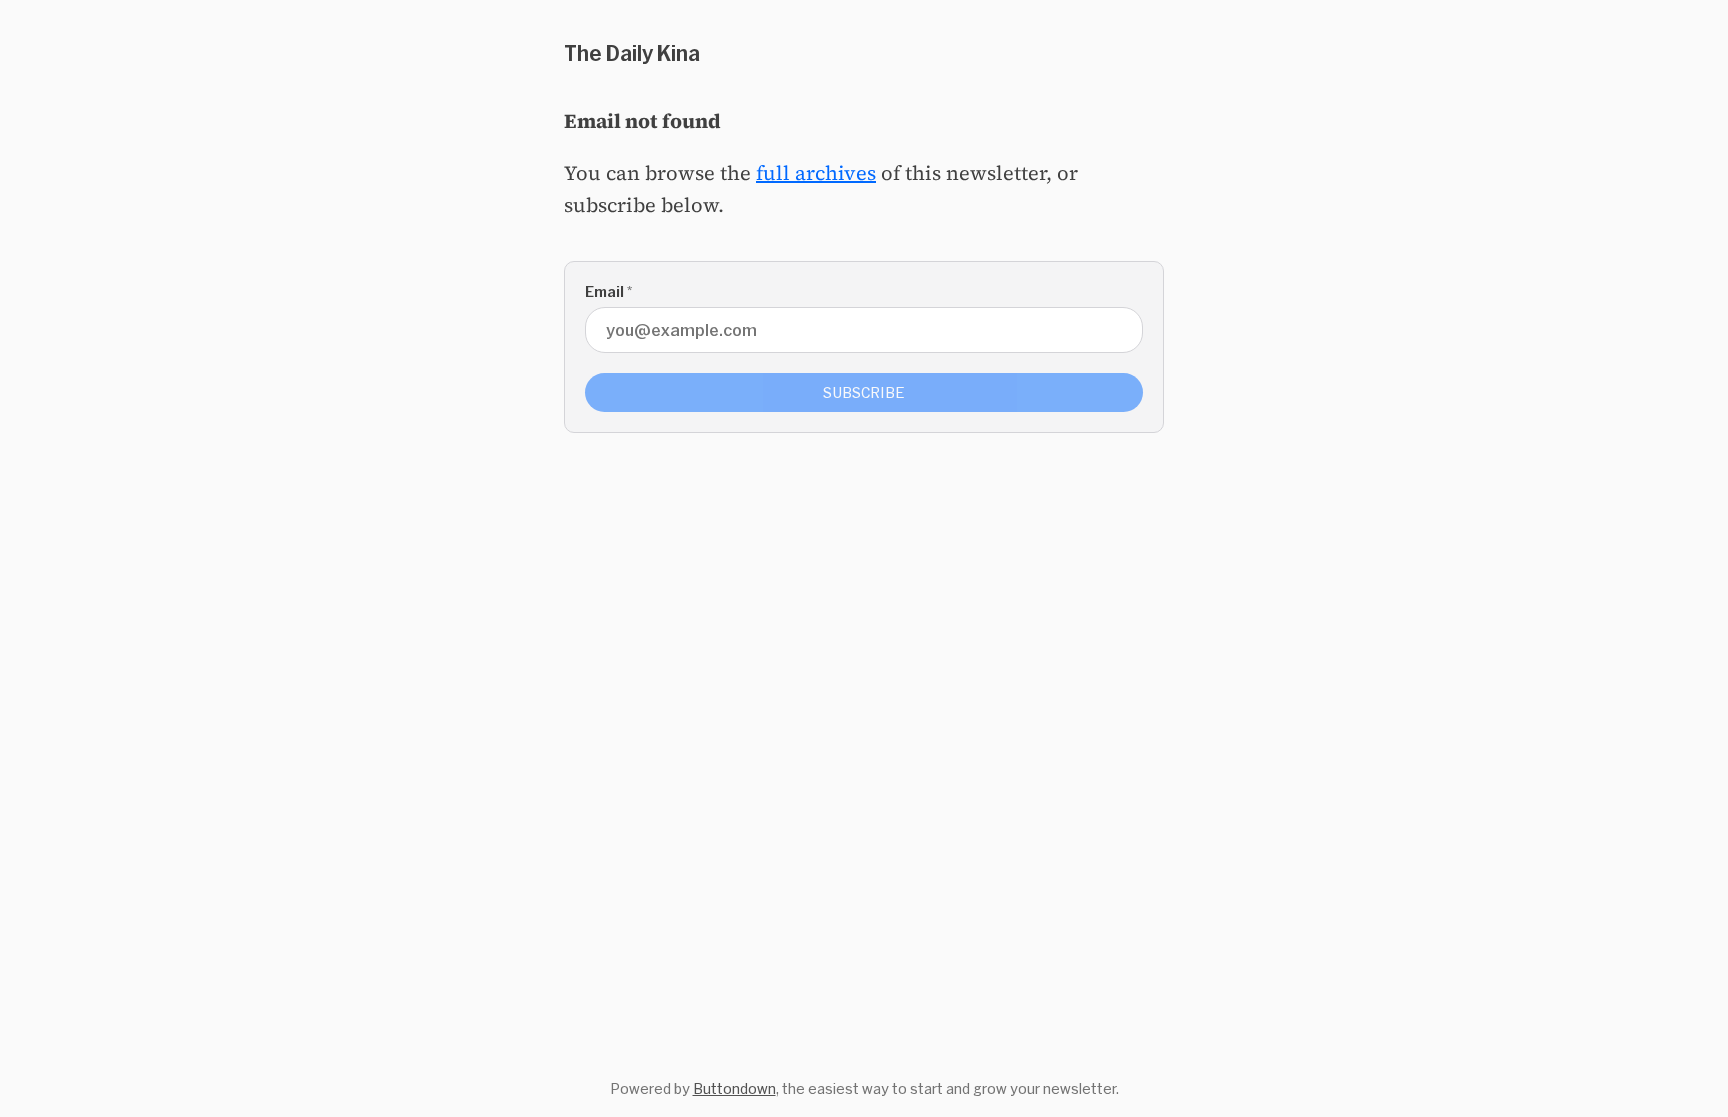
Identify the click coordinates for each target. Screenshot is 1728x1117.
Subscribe (864, 392)
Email (608, 291)
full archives (816, 173)
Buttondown (734, 1088)
